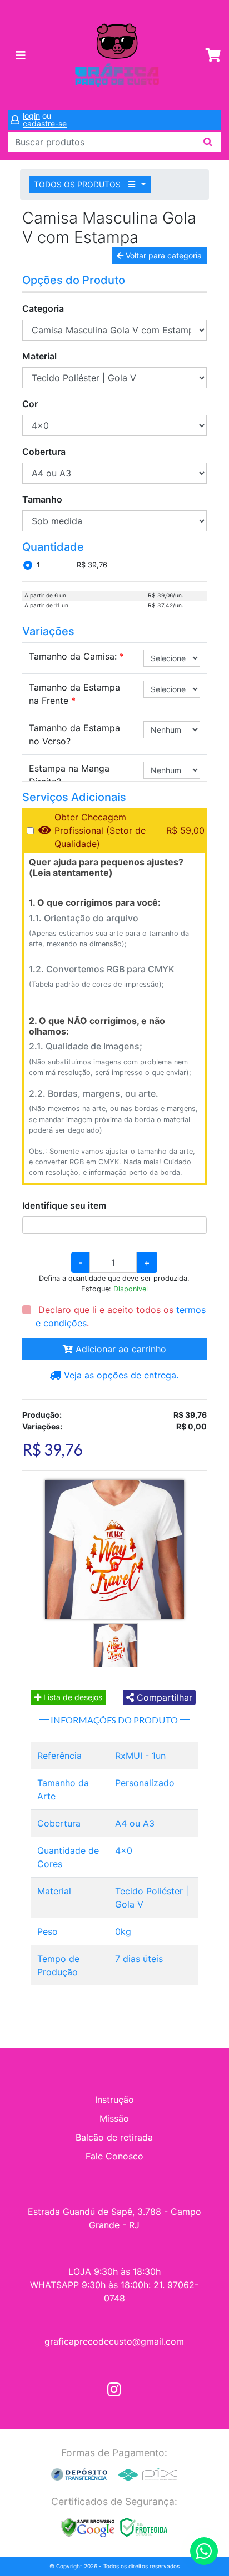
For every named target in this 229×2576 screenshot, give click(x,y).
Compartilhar (163, 1697)
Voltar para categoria (163, 255)
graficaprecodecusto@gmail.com (114, 2341)
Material (39, 356)
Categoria (43, 308)
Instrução (114, 2100)
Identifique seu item (64, 1205)
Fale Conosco (114, 2156)
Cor (30, 404)
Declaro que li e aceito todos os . (121, 1316)
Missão (114, 2118)
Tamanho (42, 499)
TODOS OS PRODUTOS (78, 184)
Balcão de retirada (114, 2137)
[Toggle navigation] (21, 55)
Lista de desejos (72, 1697)
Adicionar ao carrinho (120, 1349)
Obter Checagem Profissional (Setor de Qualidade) (100, 830)
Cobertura (44, 452)
